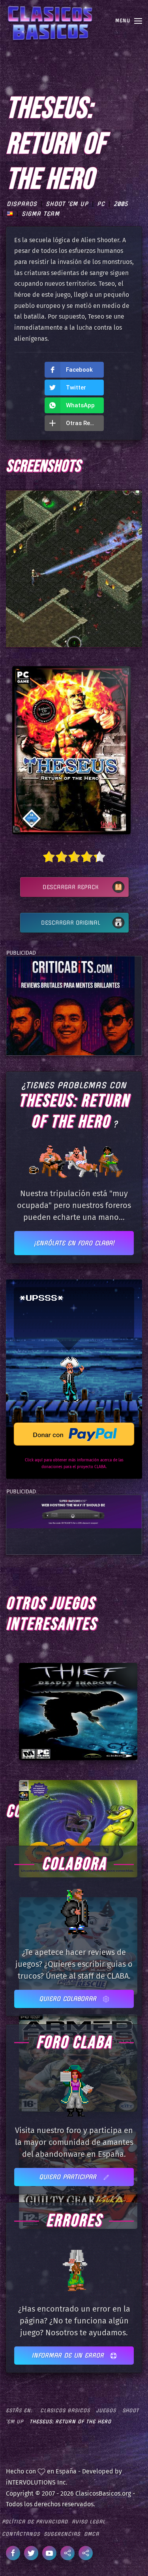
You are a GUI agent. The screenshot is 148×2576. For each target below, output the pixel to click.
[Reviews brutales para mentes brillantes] (70, 1005)
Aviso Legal (89, 2522)
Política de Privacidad (35, 2522)
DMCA (92, 2534)
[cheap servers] (74, 1511)
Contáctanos (21, 2534)
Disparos (22, 204)
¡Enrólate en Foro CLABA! (74, 1243)
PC (101, 204)
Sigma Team (41, 214)
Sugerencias (62, 2534)
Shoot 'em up (67, 204)
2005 (121, 204)
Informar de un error (69, 2355)
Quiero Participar (69, 2177)
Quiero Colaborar (69, 1999)
